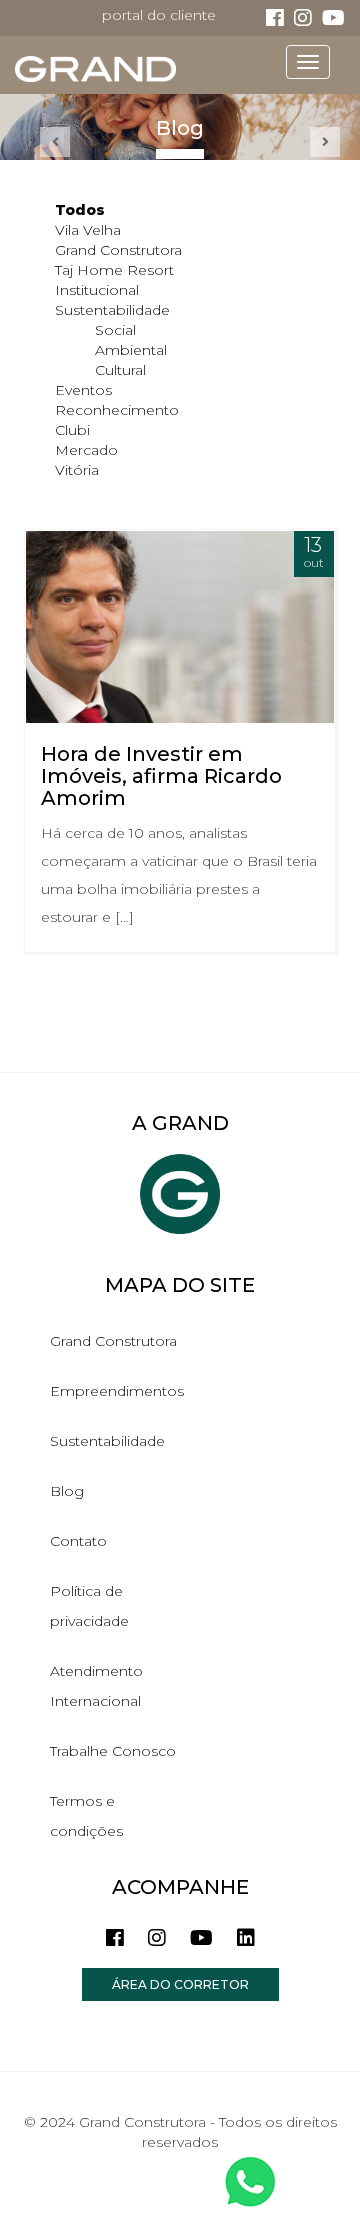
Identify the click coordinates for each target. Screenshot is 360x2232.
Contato (78, 1541)
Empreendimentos (117, 1391)
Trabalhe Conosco (113, 1751)
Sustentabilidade (112, 310)
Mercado (86, 450)
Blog (67, 1491)
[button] (55, 142)
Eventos (83, 390)
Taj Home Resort (114, 270)
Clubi (72, 430)
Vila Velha (88, 230)
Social (115, 330)
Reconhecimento (117, 410)
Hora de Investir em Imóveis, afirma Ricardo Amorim (161, 776)
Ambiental (131, 350)
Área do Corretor (180, 1984)
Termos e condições (86, 1816)
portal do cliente (159, 15)
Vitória (77, 470)
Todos (80, 210)
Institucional (97, 290)
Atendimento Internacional (96, 1686)
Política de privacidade (89, 1606)
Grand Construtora (118, 250)
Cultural (120, 370)
